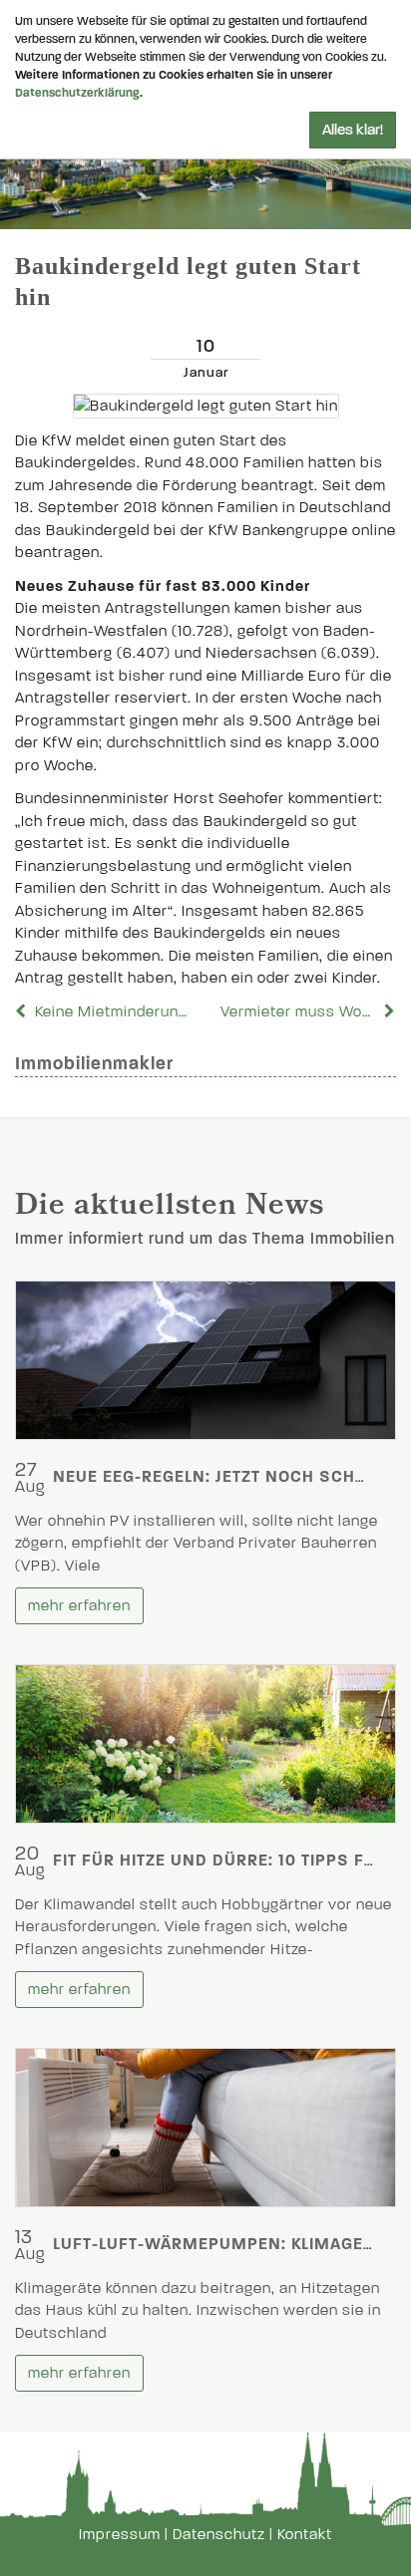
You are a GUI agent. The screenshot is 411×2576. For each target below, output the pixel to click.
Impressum (120, 2534)
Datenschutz (219, 2534)
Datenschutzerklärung (77, 93)
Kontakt (305, 2534)
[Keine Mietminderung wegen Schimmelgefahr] (23, 1011)
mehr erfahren (79, 1605)
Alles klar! (353, 130)
